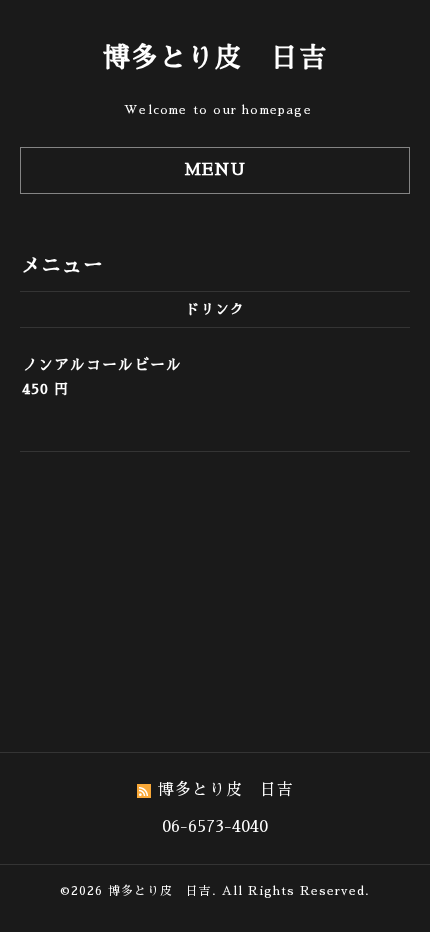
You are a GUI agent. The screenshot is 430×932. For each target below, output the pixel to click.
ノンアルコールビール (102, 364)
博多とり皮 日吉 (215, 57)
